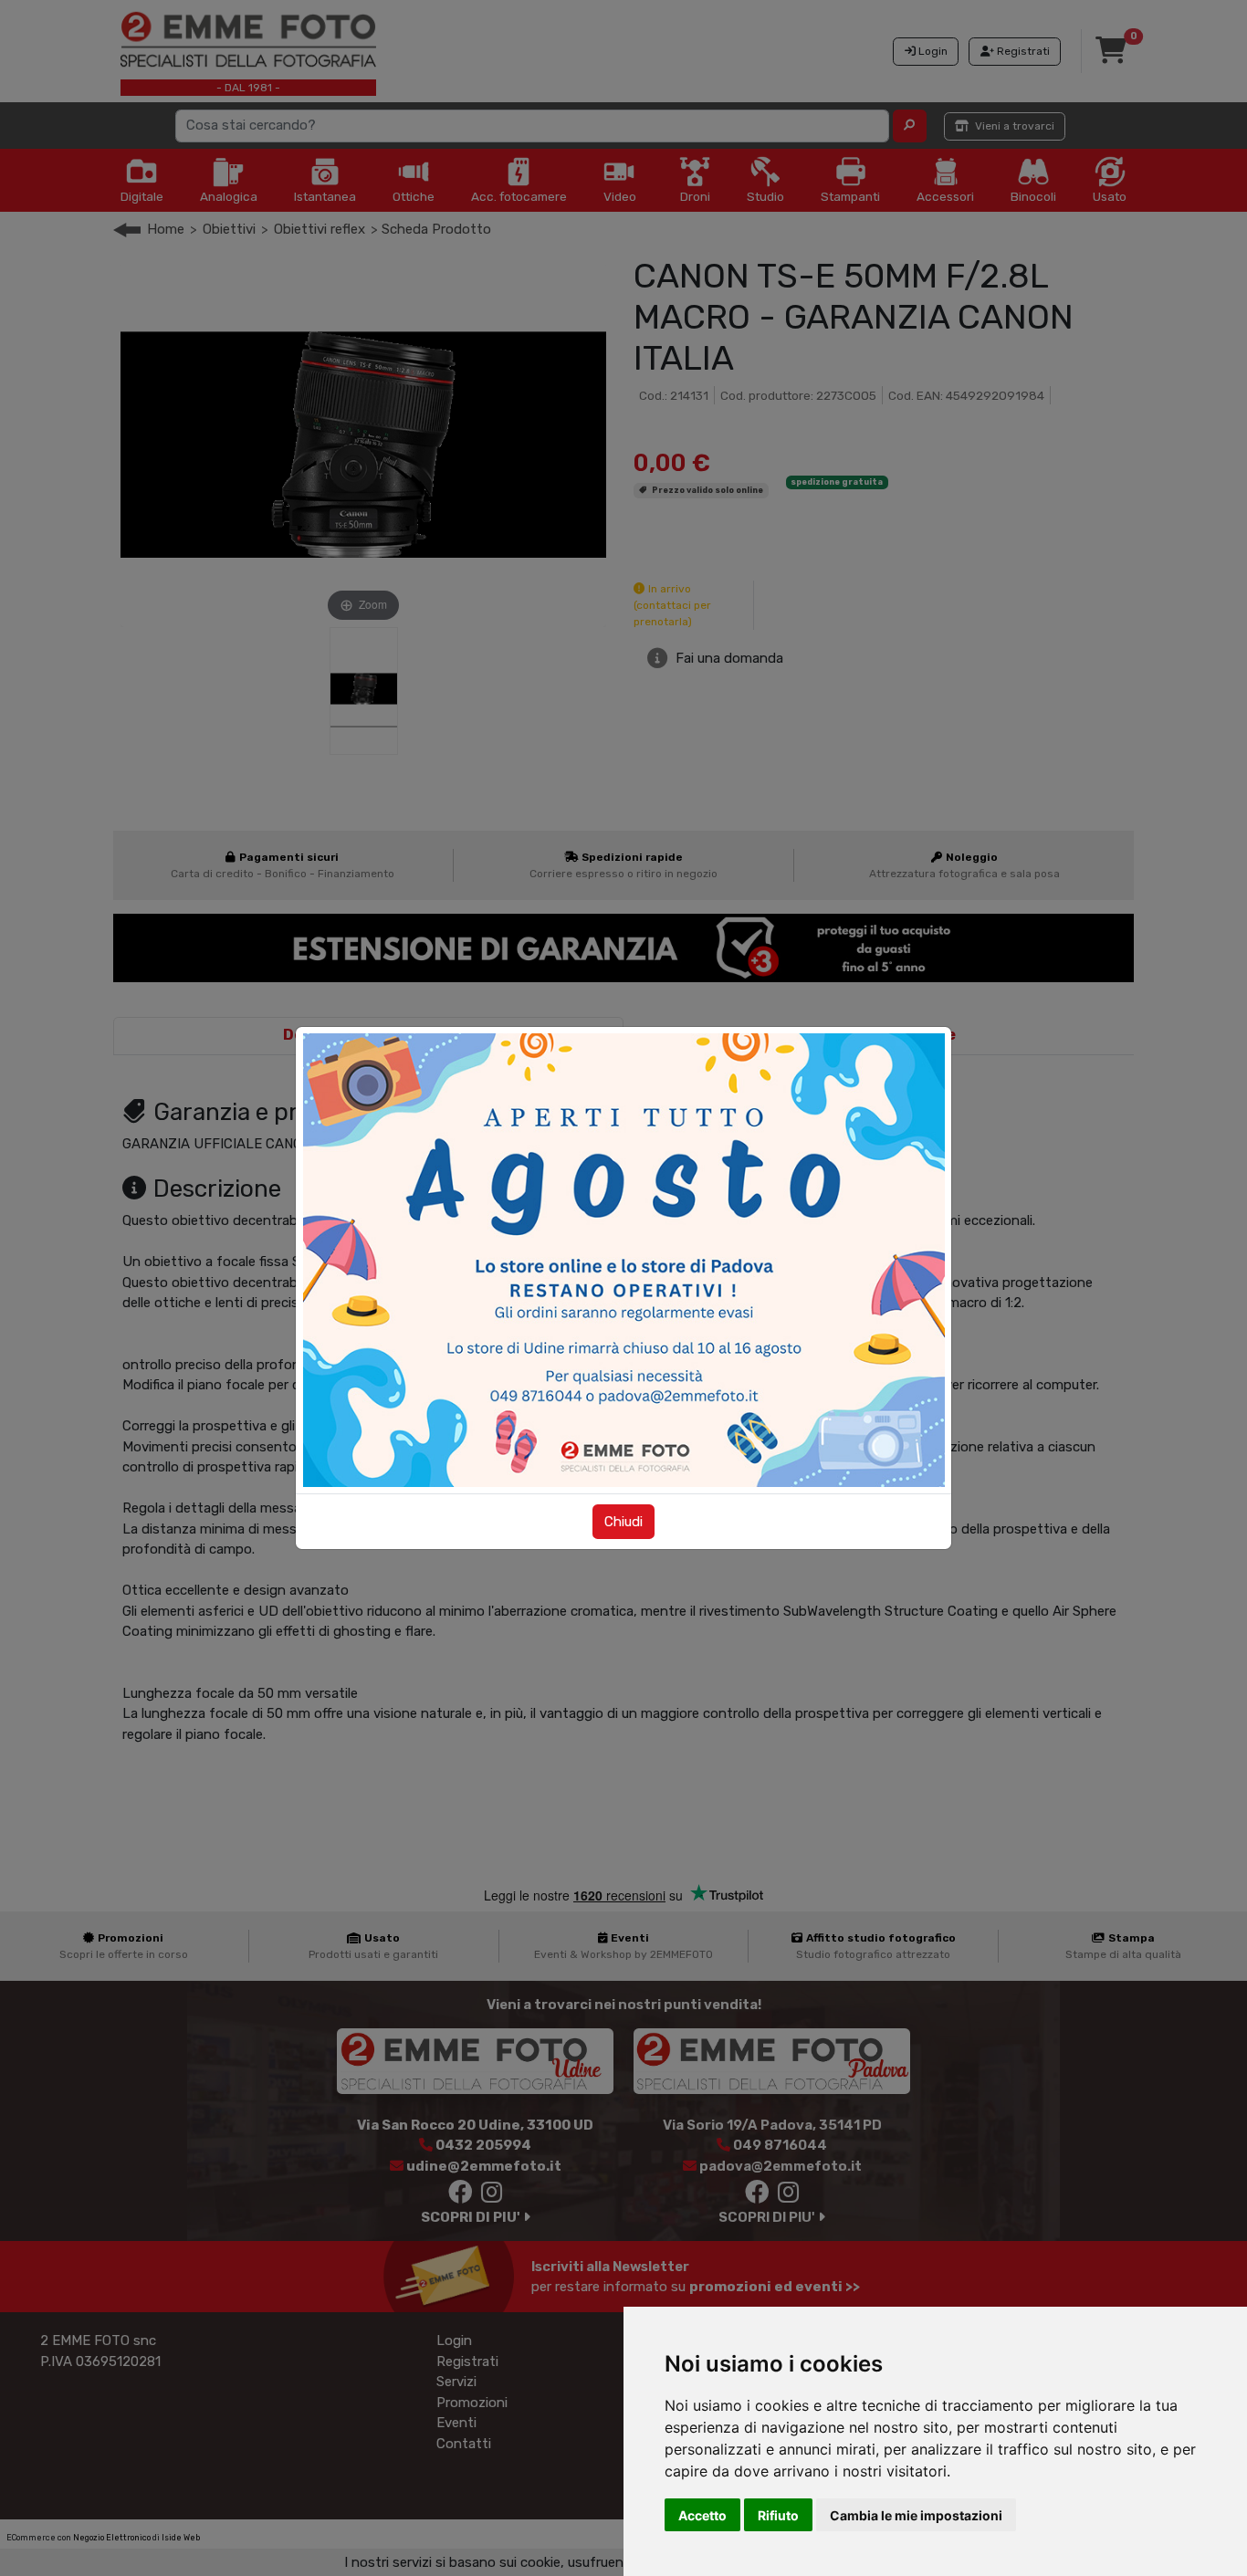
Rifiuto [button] (778, 2515)
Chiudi (623, 1522)
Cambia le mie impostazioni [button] (916, 2515)
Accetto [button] (702, 2515)
